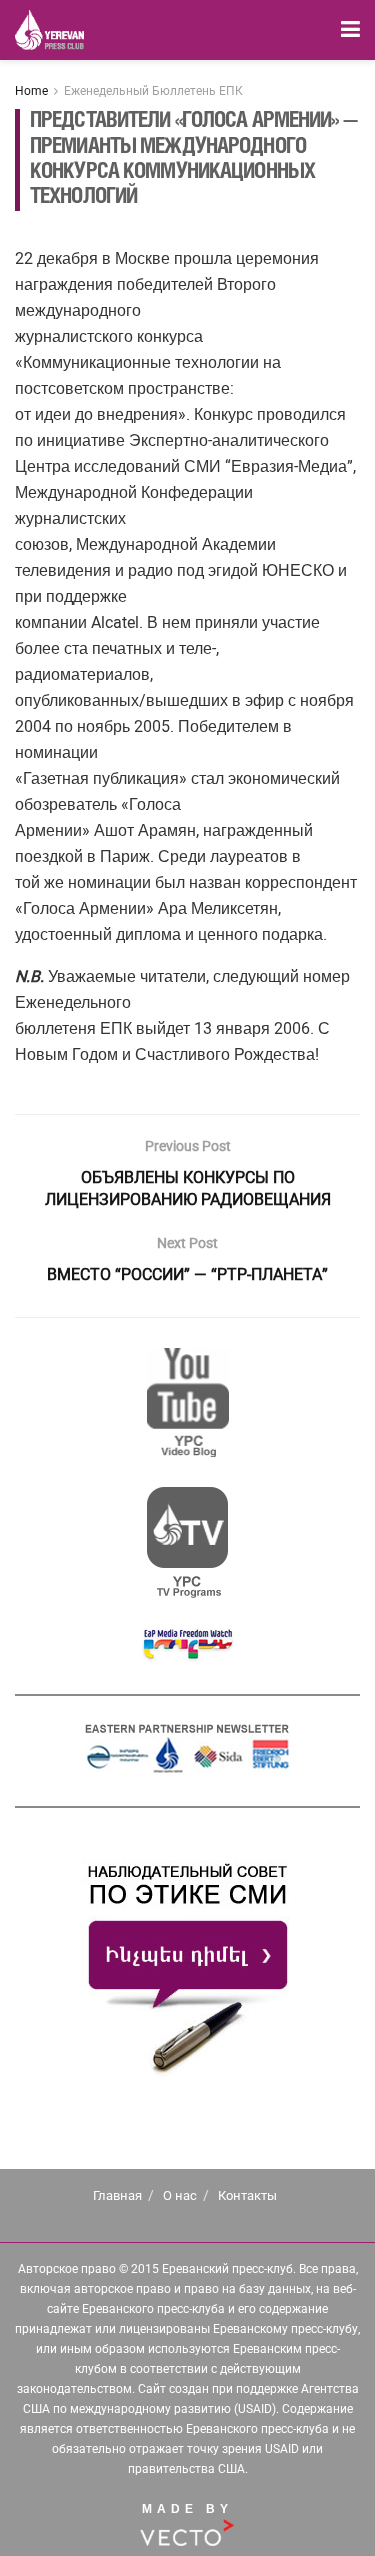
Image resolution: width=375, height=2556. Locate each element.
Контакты (247, 2195)
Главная (117, 2195)
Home (31, 91)
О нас (180, 2195)
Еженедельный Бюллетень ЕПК (153, 91)
